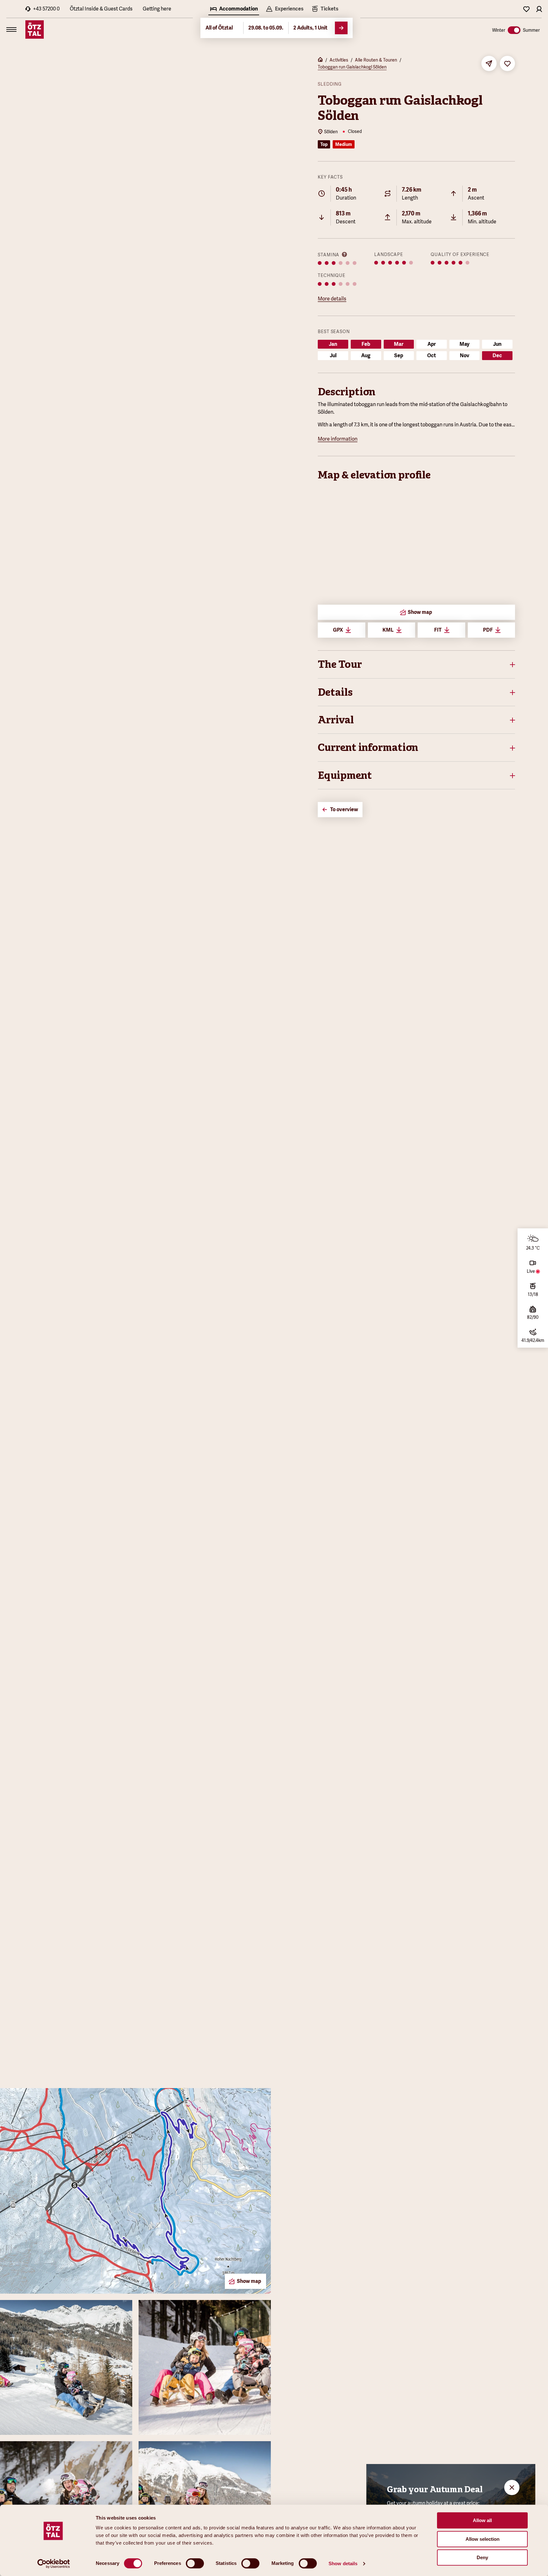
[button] (416, 664)
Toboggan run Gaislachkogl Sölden (352, 67)
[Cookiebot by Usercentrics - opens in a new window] (54, 2564)
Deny (482, 2557)
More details (332, 299)
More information (338, 439)
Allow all (482, 2520)
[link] (325, 10)
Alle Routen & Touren (376, 60)
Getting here (157, 9)
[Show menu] (11, 30)
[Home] (320, 60)
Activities (339, 60)
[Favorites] (526, 9)
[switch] (195, 2563)
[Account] (539, 9)
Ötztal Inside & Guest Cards (101, 9)
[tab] (234, 10)
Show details (343, 2563)
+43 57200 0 (46, 9)
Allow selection (483, 2539)
